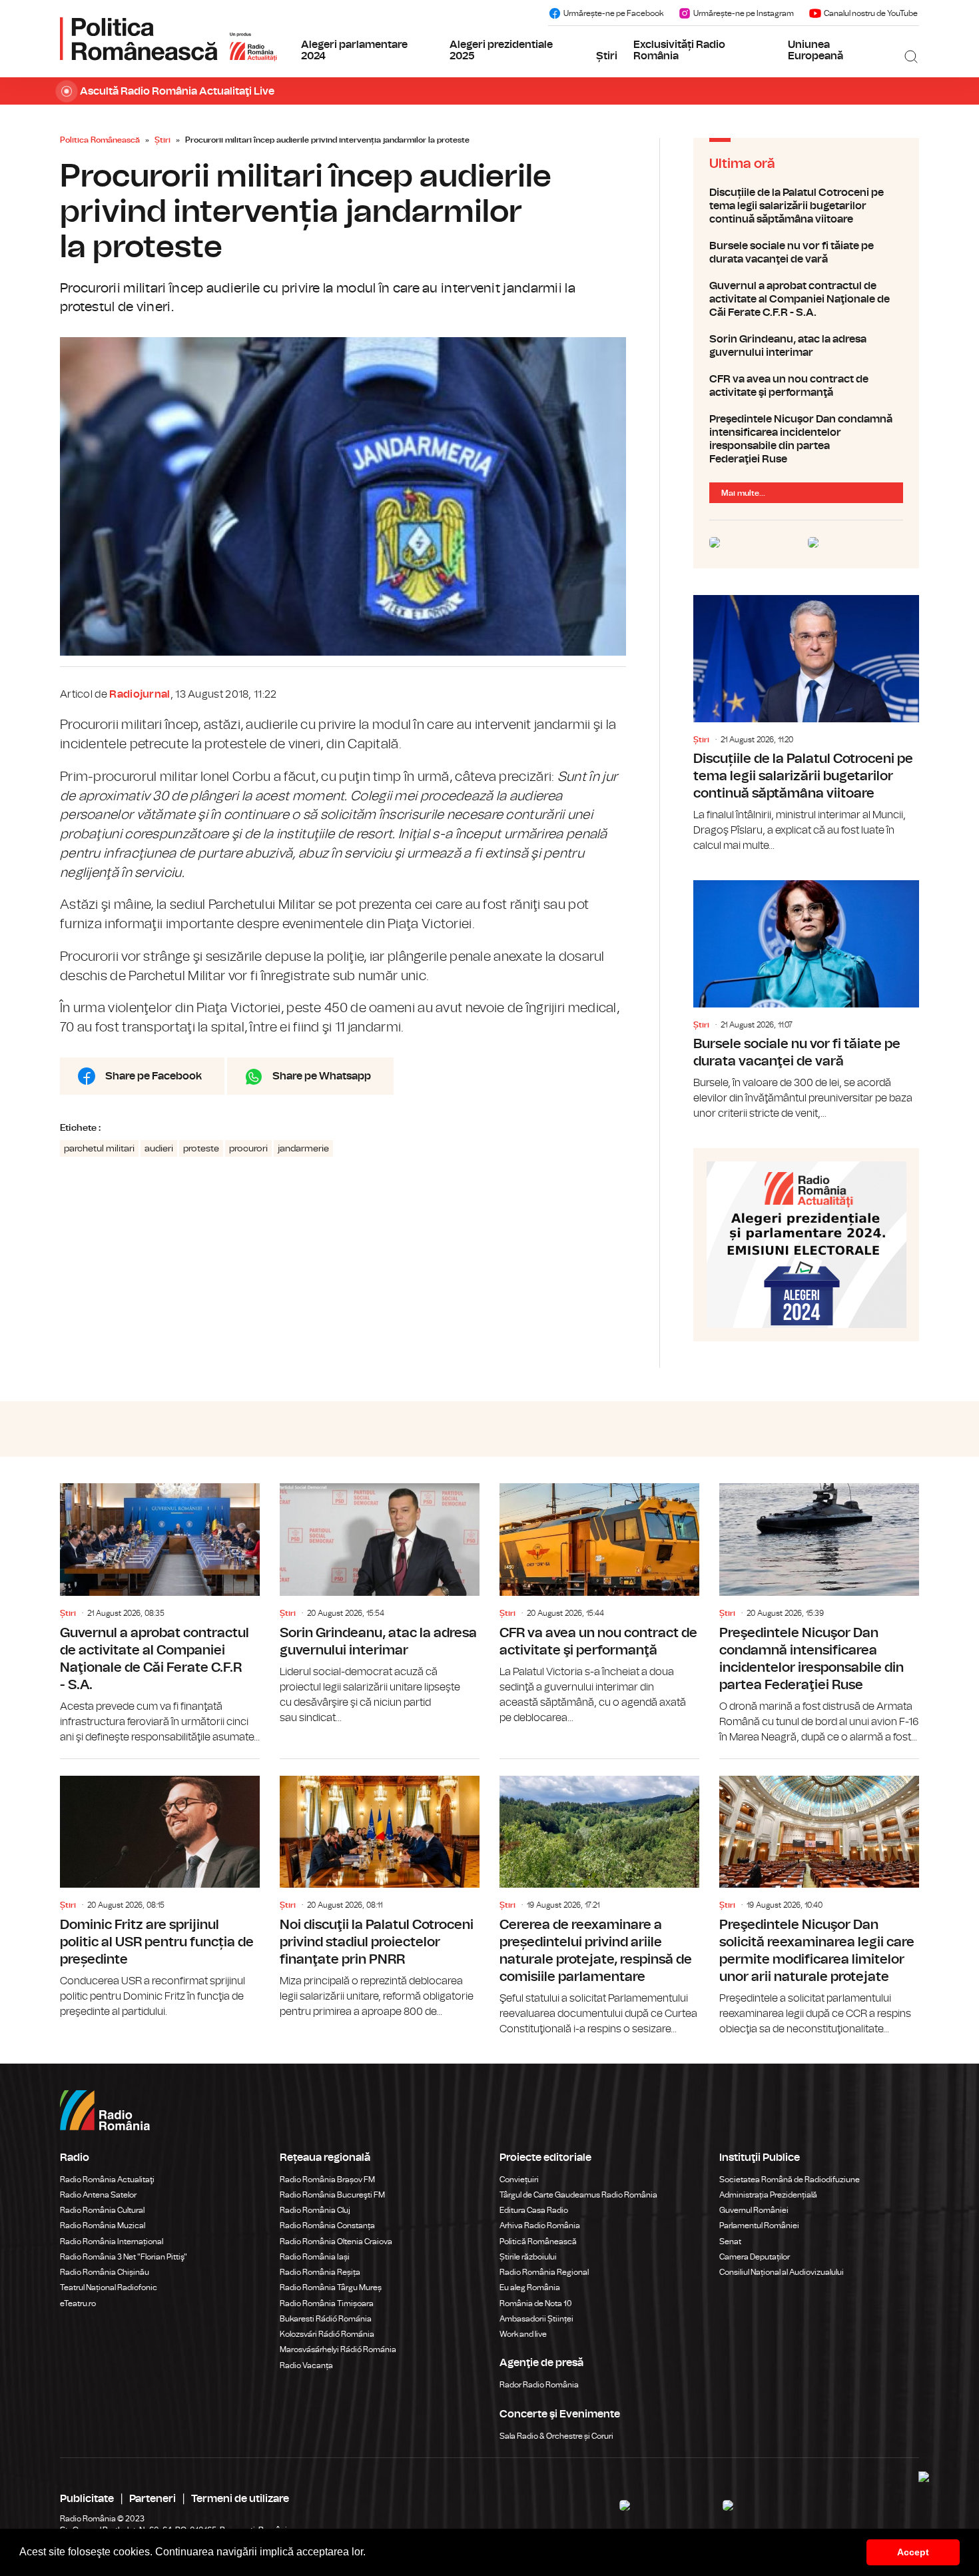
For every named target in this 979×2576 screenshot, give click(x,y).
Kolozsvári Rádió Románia (327, 2334)
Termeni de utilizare (240, 2499)
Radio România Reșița (320, 2272)
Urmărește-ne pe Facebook (613, 13)
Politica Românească (100, 140)
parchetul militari (99, 1149)
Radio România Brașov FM (327, 2180)
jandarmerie (303, 1149)
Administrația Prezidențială (768, 2195)
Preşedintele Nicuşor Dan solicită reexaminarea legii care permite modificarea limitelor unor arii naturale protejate (819, 1898)
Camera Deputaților (755, 2257)
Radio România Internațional (112, 2242)
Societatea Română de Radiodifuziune (790, 2180)
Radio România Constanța (327, 2226)
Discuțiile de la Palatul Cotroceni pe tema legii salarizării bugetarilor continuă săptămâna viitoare (806, 206)
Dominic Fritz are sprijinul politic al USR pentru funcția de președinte (160, 1889)
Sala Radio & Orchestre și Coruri (556, 2436)
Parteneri (153, 2499)
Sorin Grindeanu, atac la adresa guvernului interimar (806, 346)
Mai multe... (743, 493)
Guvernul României (754, 2210)
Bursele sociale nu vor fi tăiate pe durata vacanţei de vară (806, 253)
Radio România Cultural (102, 2210)
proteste (201, 1149)
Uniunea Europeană (816, 51)
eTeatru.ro (78, 2303)
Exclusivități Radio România (679, 51)
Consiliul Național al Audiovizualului (782, 2272)
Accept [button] (913, 2552)
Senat (730, 2242)
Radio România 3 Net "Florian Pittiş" (124, 2257)
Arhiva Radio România (540, 2226)
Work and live (523, 2334)
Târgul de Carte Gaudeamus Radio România (578, 2195)
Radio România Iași (315, 2257)
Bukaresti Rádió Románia (326, 2319)
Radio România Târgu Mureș (331, 2287)
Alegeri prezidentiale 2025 (501, 51)
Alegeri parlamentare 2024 (354, 51)
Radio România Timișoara (327, 2303)
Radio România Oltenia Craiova (336, 2242)
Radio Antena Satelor (98, 2195)
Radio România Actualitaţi (107, 2180)
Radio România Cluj (315, 2210)
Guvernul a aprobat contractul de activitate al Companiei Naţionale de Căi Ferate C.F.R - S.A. (806, 299)
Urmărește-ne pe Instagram (744, 13)
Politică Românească (538, 2242)
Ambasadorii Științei (536, 2319)
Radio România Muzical (103, 2226)
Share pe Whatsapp (322, 1076)
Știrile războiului (528, 2257)
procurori (248, 1149)
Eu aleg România (530, 2287)
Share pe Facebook (154, 1076)
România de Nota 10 (536, 2303)
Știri (607, 56)
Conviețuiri (519, 2180)
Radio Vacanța (306, 2365)
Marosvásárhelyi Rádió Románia (338, 2349)
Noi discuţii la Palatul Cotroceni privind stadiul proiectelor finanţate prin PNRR (380, 1889)
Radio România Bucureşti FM (332, 2195)
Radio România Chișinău (105, 2272)
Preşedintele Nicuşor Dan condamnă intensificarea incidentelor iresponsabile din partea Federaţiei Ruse (806, 439)
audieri (159, 1149)
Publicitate (87, 2499)
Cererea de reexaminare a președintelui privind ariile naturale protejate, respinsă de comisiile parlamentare (599, 1898)
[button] (370, 2553)
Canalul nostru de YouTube (871, 13)
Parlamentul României (759, 2226)
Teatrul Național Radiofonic (109, 2287)
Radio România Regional (544, 2272)
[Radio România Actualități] (168, 39)
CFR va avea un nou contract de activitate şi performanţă (806, 386)
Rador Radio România (539, 2385)
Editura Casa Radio (534, 2210)
